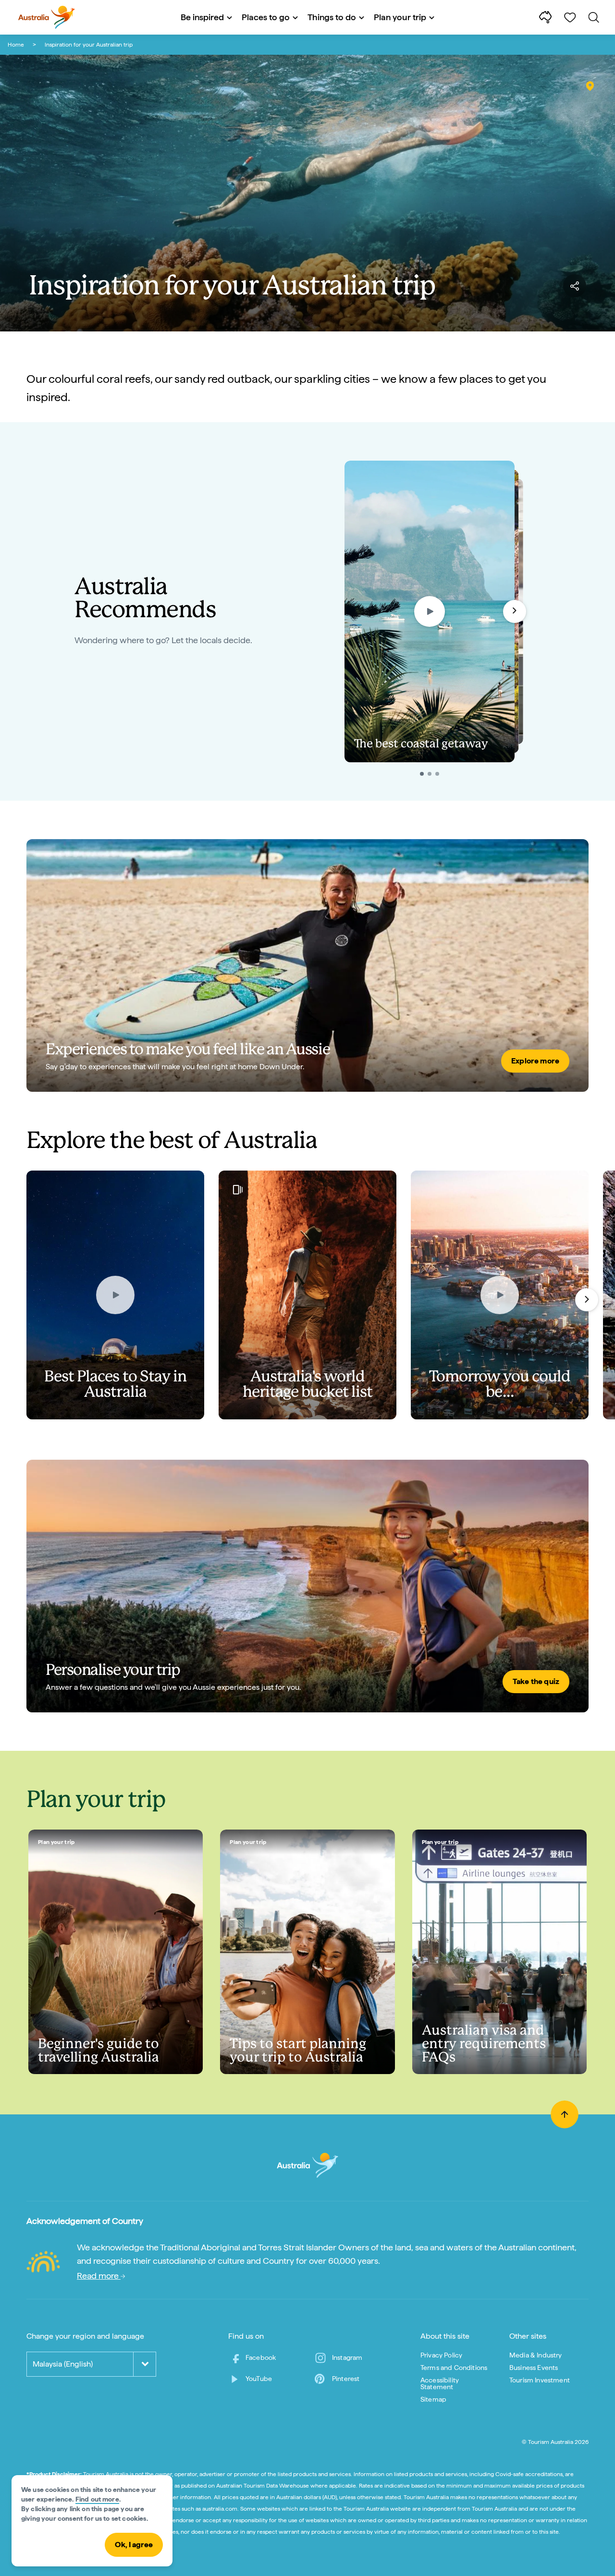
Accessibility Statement (440, 2383)
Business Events (534, 2368)
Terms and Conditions (454, 2368)
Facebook (261, 2357)
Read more (99, 2276)
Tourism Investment (540, 2380)
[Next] (587, 1300)
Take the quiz (536, 1681)
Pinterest (346, 2379)
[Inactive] (430, 774)
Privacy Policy (441, 2355)
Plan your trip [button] (400, 17)
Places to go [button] (266, 17)
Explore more (535, 1061)
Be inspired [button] (202, 17)
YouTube (259, 2379)
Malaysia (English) (63, 2364)
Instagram (347, 2357)
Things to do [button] (332, 17)
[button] (515, 611)
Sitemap (433, 2399)
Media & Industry (536, 2355)
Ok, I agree (134, 2545)
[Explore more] (307, 965)
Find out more (97, 2499)
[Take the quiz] (307, 1586)
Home (16, 45)
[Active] (422, 774)
